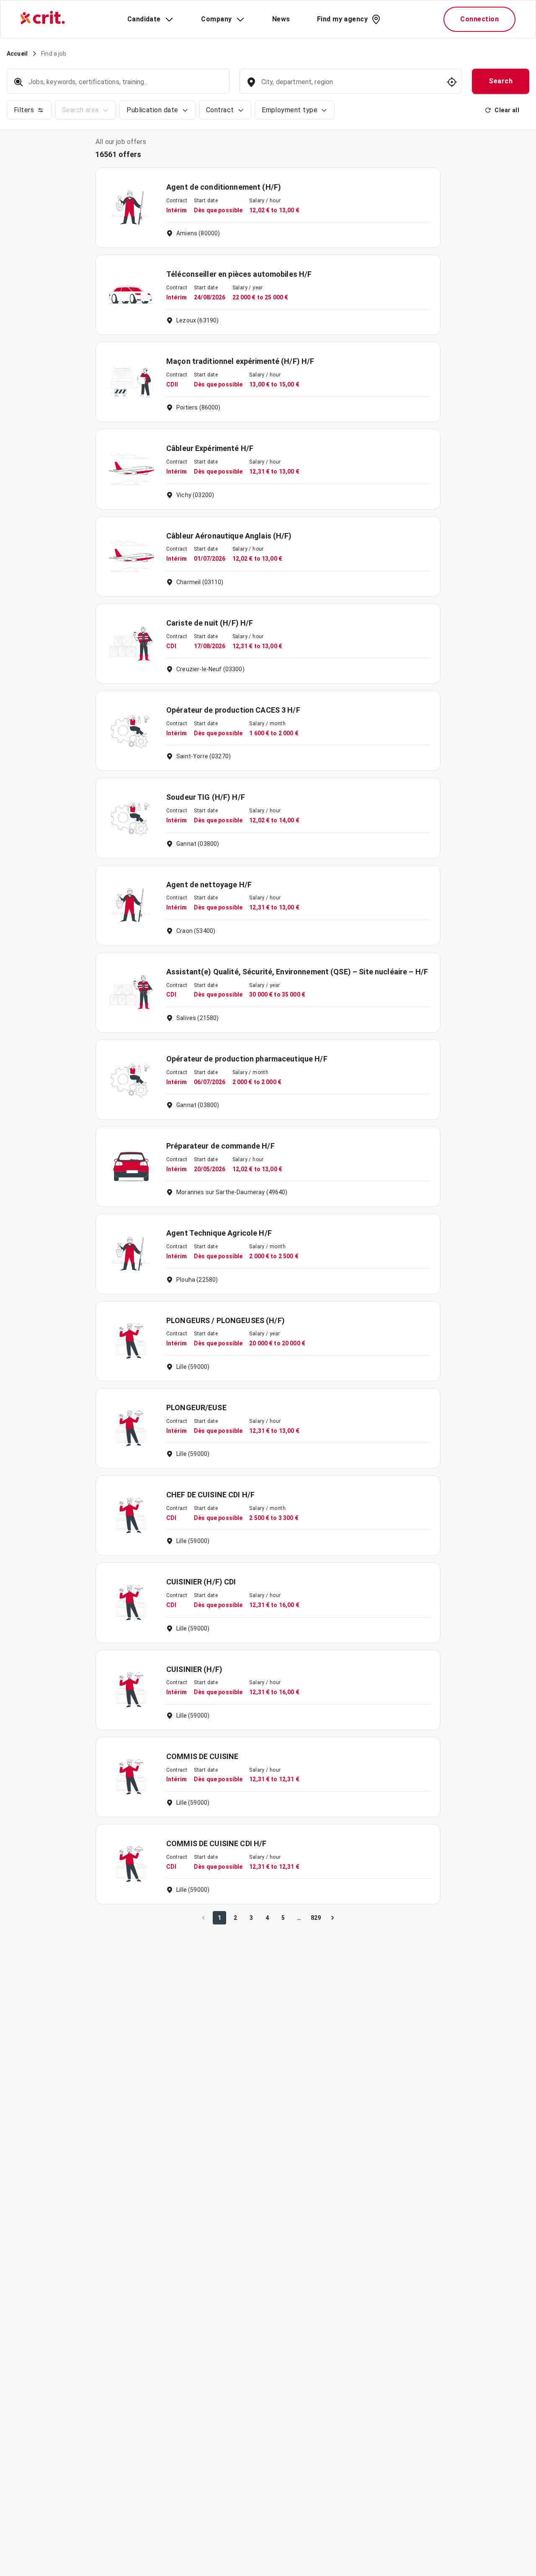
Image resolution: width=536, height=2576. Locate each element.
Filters (24, 110)
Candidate (144, 19)
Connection (479, 19)
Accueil (17, 54)
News (281, 19)
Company (216, 19)
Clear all (507, 110)
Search (501, 81)
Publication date (152, 110)
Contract (220, 110)
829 (316, 1918)
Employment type (290, 110)
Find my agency (342, 19)
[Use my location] (452, 82)
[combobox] (350, 86)
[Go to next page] (332, 1918)
